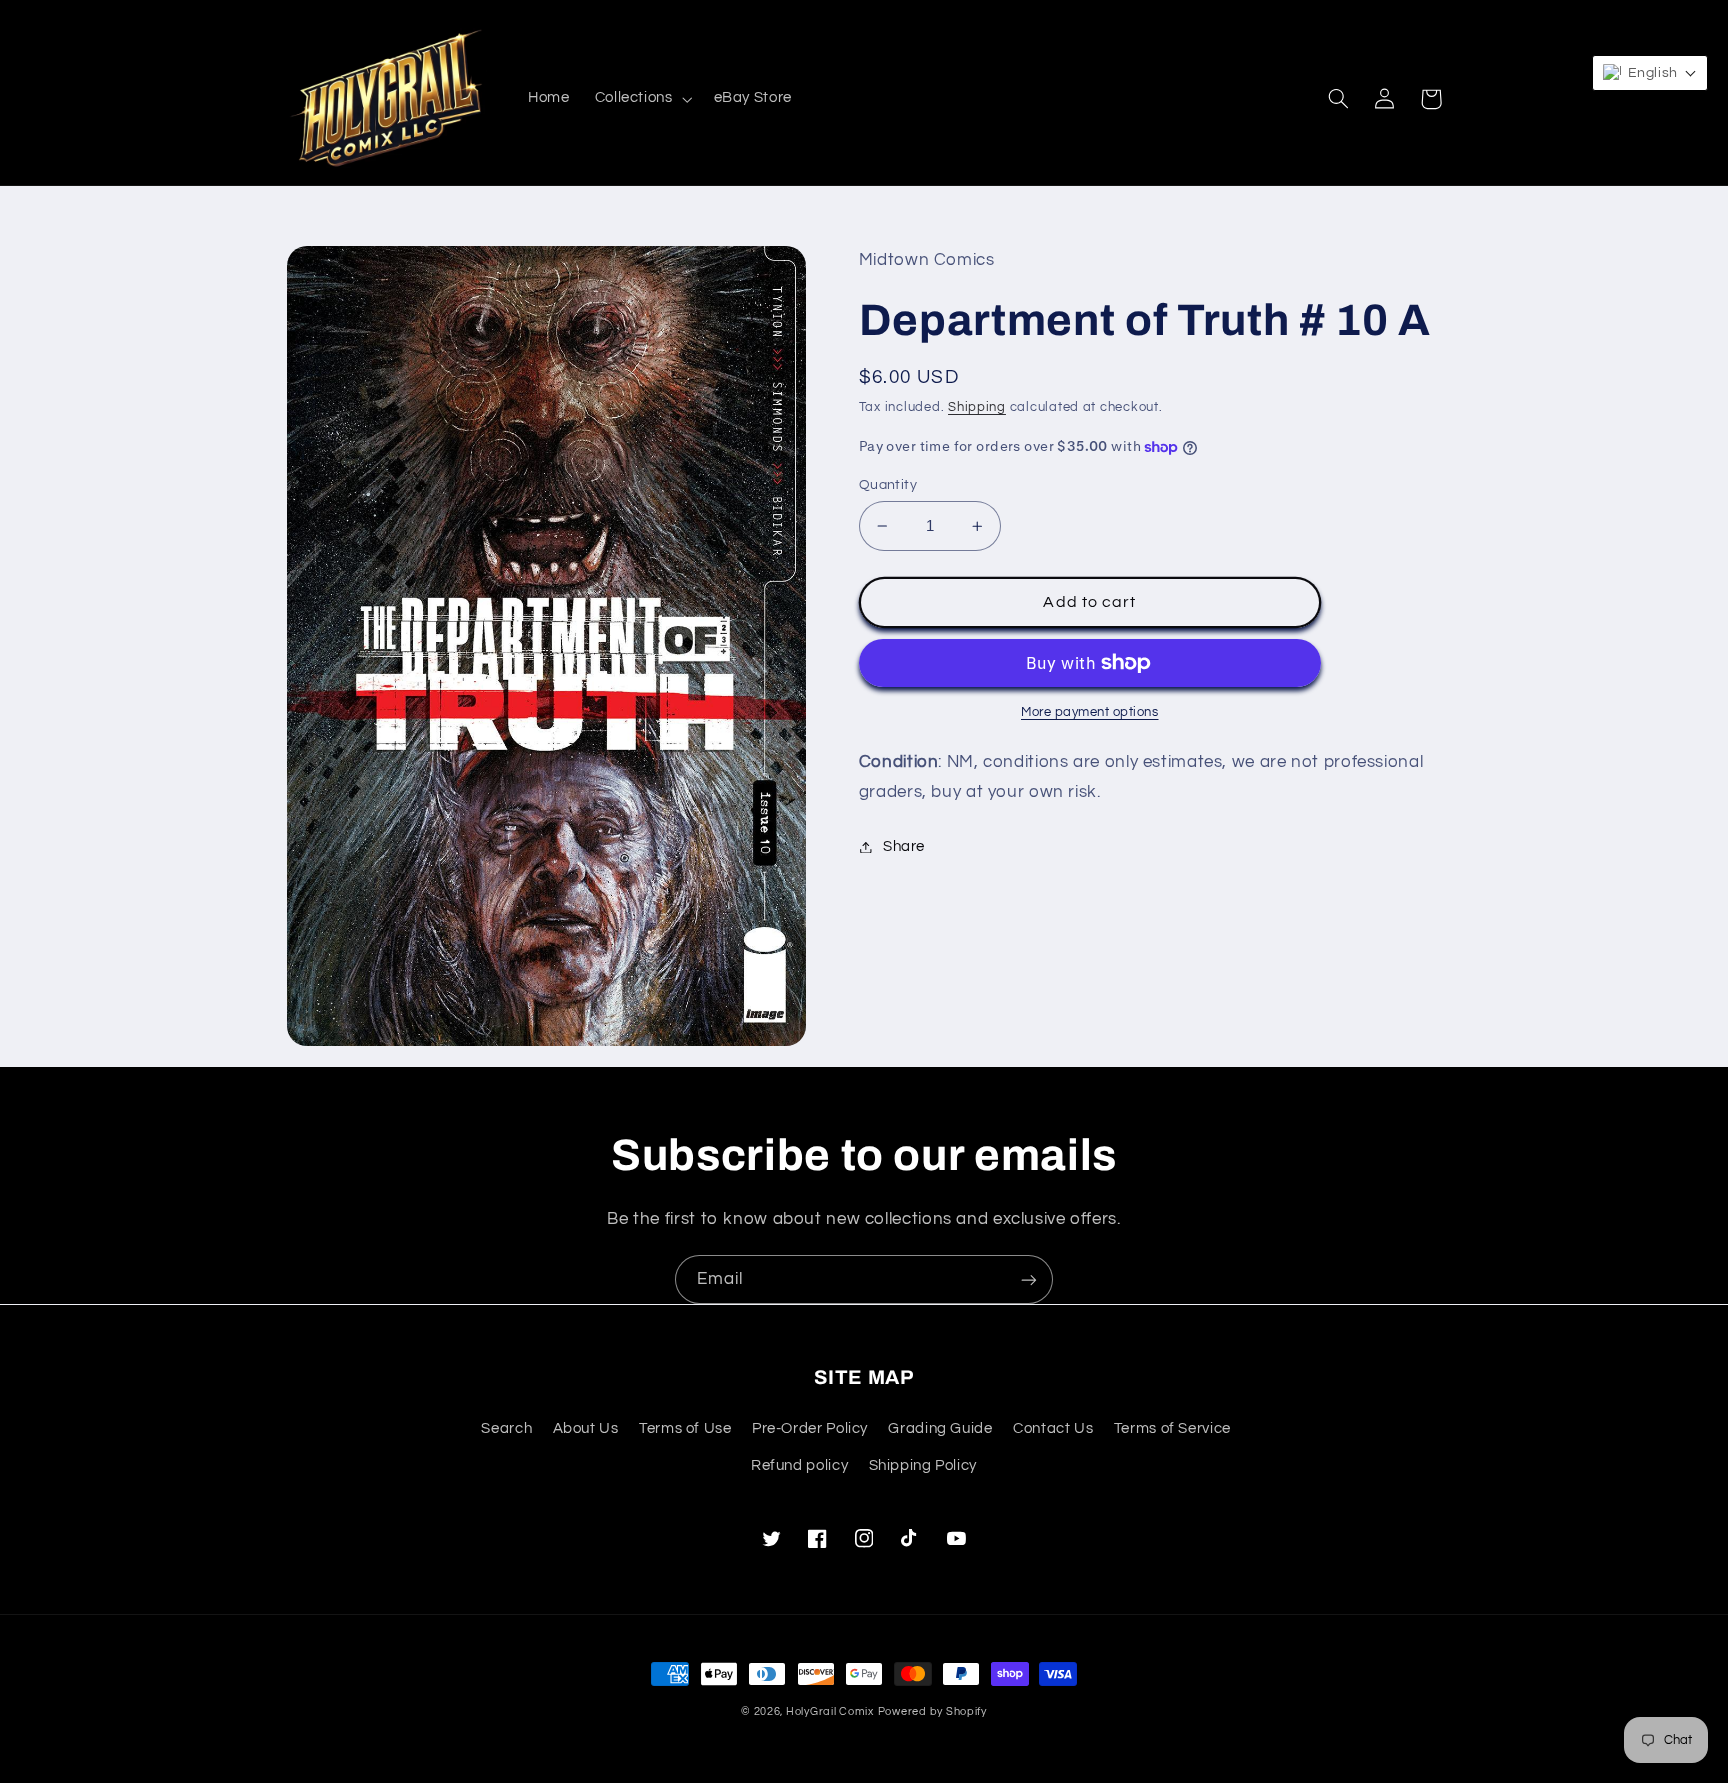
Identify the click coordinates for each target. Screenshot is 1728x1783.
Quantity (888, 485)
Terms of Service (1172, 1428)
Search (506, 1428)
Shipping (977, 407)
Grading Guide (940, 1428)
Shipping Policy (923, 1465)
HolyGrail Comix (830, 1711)
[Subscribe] (1029, 1279)
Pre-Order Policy (810, 1428)
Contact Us (1053, 1428)
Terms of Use (685, 1428)
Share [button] (904, 846)
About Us (586, 1428)
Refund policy (799, 1465)
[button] (641, 99)
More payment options (1090, 712)
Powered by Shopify (932, 1711)
